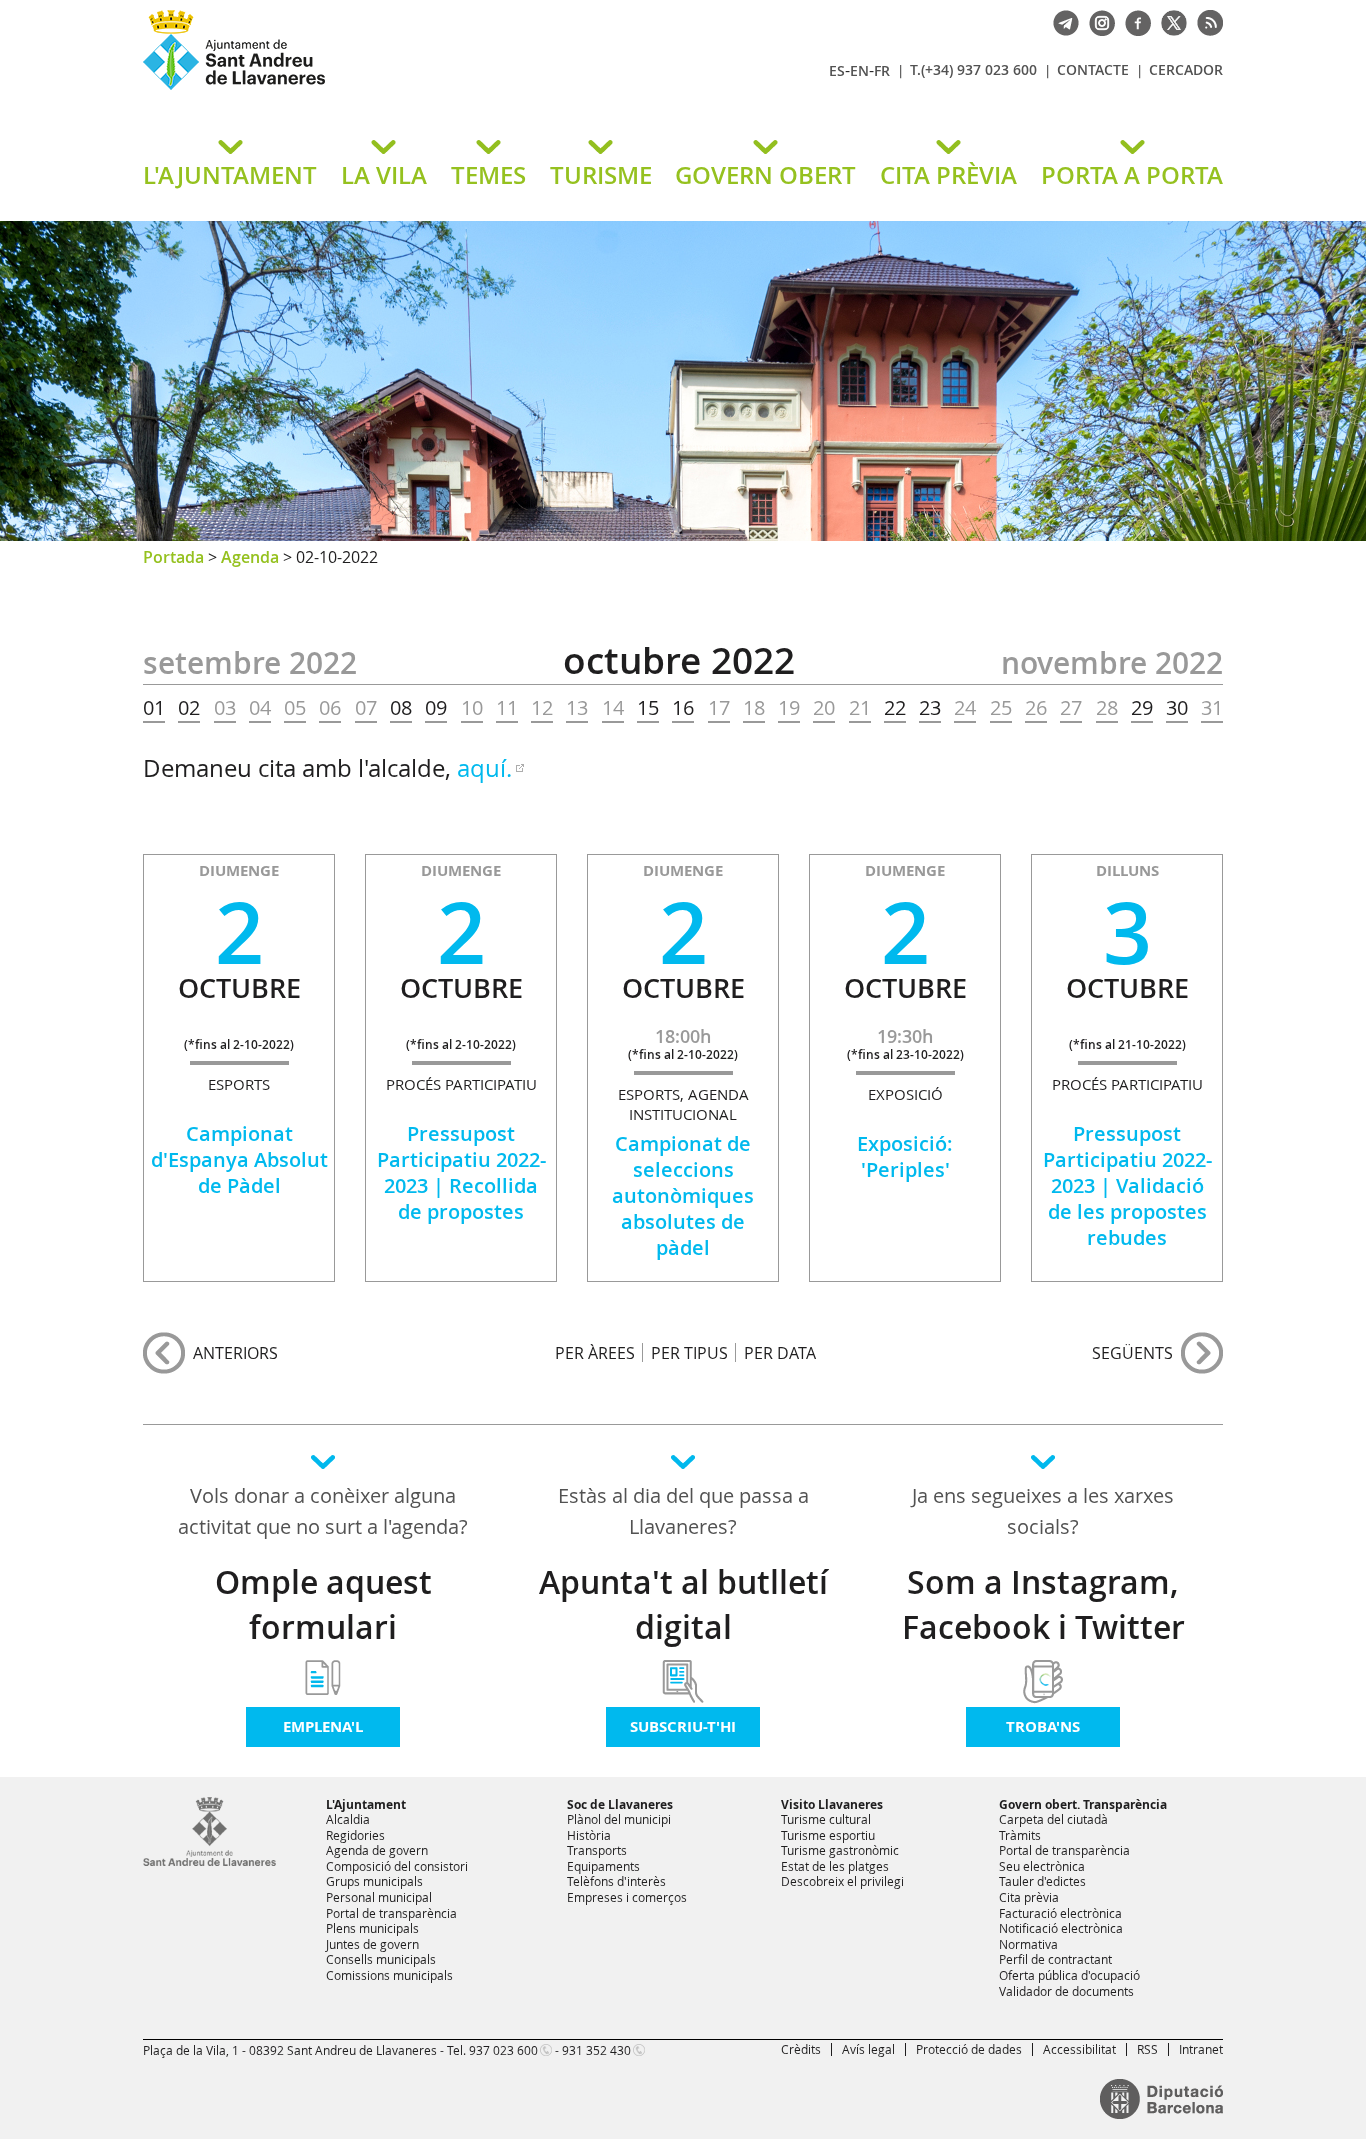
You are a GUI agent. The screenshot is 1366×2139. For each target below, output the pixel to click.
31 (1212, 708)
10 (472, 708)
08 (401, 708)
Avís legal (868, 2049)
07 (366, 708)
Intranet (1201, 2049)
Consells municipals (381, 1959)
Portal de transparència (391, 1913)
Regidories (355, 1835)
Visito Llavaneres (832, 1804)
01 (154, 708)
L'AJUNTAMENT (230, 175)
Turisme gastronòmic (840, 1850)
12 (542, 708)
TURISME (601, 175)
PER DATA (780, 1352)
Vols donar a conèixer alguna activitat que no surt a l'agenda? (323, 1511)
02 (189, 708)
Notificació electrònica (1061, 1928)
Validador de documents (1066, 1991)
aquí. (484, 768)
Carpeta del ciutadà (1053, 1819)
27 (1071, 708)
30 (1177, 708)
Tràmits (1020, 1835)
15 (648, 708)
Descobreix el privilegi (842, 1881)
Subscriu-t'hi (683, 1726)
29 (1142, 708)
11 (507, 708)
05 (295, 708)
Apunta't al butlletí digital (683, 1604)
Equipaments (603, 1866)
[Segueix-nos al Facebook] (1133, 21)
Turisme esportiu (828, 1835)
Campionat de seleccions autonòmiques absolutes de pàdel (683, 1195)
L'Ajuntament (366, 1804)
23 (930, 708)
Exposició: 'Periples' (905, 1156)
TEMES (488, 175)
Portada (173, 557)
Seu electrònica (1042, 1866)
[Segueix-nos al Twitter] (1169, 21)
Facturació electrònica (1060, 1913)
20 (824, 708)
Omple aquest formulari (323, 1604)
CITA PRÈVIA (948, 175)
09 (436, 708)
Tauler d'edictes (1042, 1881)
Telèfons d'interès (616, 1881)
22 (895, 708)
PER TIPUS (689, 1352)
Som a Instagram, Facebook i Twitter (1043, 1604)
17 (719, 708)
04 (260, 708)
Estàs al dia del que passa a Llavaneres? (683, 1511)
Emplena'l (323, 1726)
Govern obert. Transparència (1083, 1804)
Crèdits (801, 2049)
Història (589, 1835)
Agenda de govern (377, 1850)
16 (683, 708)
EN (859, 70)
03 (225, 708)
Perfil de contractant (1055, 1959)
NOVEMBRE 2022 (1112, 663)
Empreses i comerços (627, 1897)
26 (1036, 708)
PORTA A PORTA (1132, 175)
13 (577, 708)
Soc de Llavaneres (620, 1804)
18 (754, 708)
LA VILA (384, 175)
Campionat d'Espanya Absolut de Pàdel (239, 1159)
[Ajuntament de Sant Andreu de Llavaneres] (209, 1862)
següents (1132, 1353)
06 (330, 708)
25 (1001, 708)
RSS (1147, 2049)
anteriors (235, 1353)
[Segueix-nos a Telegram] (1061, 21)
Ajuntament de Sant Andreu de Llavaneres (378, 89)
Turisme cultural (826, 1819)
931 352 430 (596, 2050)
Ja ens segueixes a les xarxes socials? (1043, 1511)
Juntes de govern (372, 1944)
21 (860, 708)
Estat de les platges (835, 1866)
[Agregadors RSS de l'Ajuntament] (1205, 21)
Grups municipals (374, 1881)
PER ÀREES (595, 1352)
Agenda (250, 557)
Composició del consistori (397, 1866)
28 (1107, 708)
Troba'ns (1043, 1726)
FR (882, 70)
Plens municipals (372, 1928)
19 (789, 708)
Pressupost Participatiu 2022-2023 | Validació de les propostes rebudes (1127, 1185)
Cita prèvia (1029, 1897)
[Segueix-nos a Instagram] (1097, 21)
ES (837, 70)
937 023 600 (503, 2050)
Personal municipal (379, 1897)
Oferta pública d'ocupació (1069, 1975)
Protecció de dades (969, 2049)
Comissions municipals (389, 1975)
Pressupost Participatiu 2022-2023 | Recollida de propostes (461, 1172)
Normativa (1028, 1944)
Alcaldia (348, 1819)
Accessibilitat (1079, 2049)
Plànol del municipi (619, 1819)
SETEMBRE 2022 (250, 663)
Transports (597, 1850)
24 (965, 708)
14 (613, 708)
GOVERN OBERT (765, 175)
